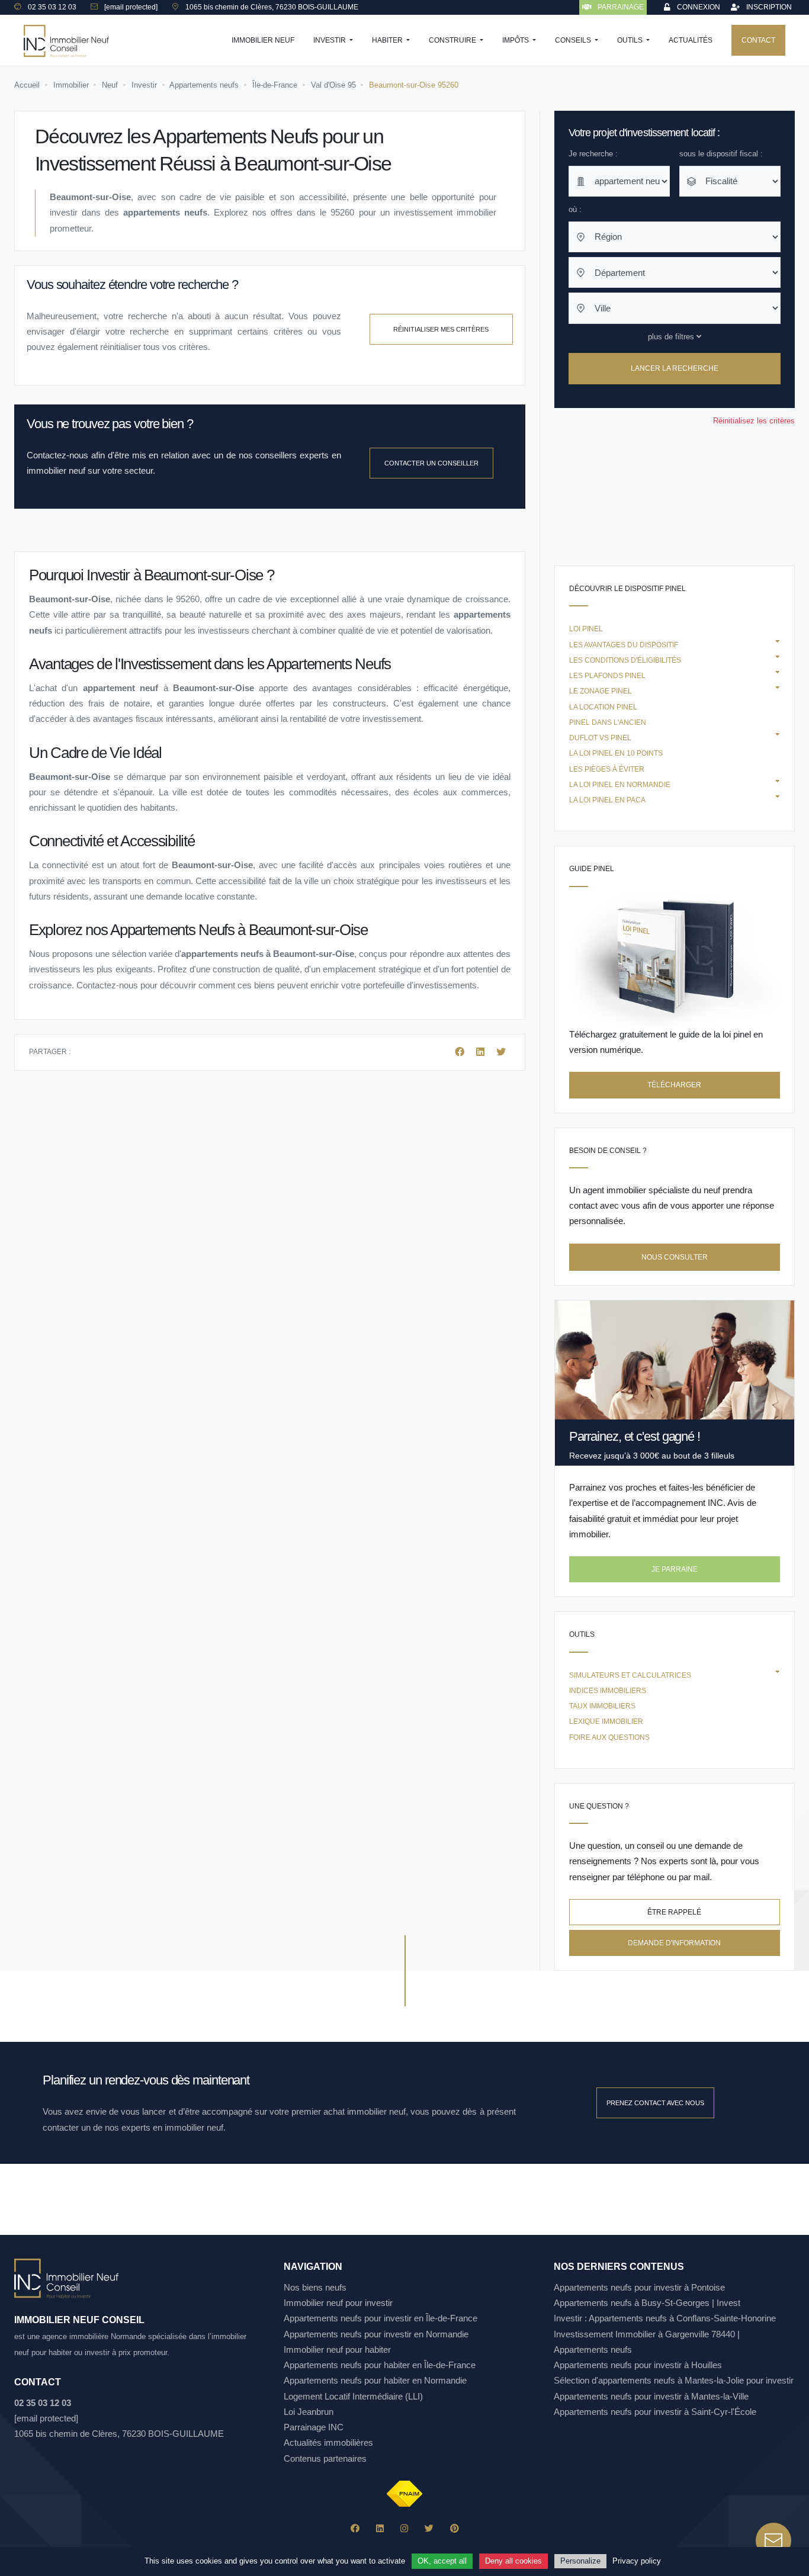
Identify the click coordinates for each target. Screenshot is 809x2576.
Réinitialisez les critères (754, 421)
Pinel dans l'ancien (608, 722)
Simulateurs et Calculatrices (630, 1675)
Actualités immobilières (328, 2442)
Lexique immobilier (606, 1721)
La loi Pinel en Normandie (620, 785)
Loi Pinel (586, 629)
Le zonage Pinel (601, 691)
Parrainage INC (314, 2427)
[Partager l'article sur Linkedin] (481, 1052)
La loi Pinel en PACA (607, 800)
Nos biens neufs (315, 2287)
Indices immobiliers (608, 1691)
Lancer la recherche (675, 369)
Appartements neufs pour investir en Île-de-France (381, 2318)
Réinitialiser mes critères (441, 329)
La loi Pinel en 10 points (616, 753)
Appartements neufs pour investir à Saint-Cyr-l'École (655, 2412)
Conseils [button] (574, 40)
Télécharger (674, 1085)
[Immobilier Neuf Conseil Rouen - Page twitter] (429, 2528)
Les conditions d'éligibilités (625, 660)
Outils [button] (631, 40)
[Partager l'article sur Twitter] (501, 1052)
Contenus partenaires (325, 2458)
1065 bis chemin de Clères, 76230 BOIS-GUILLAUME (119, 2434)
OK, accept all (442, 2561)
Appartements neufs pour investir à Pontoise (639, 2287)
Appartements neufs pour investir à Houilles (638, 2365)
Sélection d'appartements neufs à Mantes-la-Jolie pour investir (674, 2380)
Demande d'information (674, 1943)
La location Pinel (603, 707)
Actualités (691, 40)
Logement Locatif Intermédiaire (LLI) (353, 2396)
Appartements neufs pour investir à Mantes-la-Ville (651, 2396)
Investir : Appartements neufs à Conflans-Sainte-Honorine (665, 2318)
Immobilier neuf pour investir (338, 2303)
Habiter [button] (388, 40)
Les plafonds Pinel (607, 676)
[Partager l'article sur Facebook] (461, 1052)
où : (575, 209)
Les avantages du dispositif (624, 645)
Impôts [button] (516, 40)
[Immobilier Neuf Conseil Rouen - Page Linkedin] (380, 2528)
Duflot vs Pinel (600, 738)
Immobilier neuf (263, 40)
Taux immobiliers (602, 1706)
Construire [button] (453, 40)
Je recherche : (593, 154)
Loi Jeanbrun (309, 2412)
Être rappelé (674, 1912)
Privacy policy (637, 2561)
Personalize (580, 2561)
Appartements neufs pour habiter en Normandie (375, 2380)
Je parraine (675, 1569)
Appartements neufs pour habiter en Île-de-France (380, 2365)
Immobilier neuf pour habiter (337, 2349)
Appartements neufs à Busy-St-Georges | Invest (647, 2303)
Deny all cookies (513, 2561)
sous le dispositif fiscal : (721, 154)
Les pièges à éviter (607, 769)
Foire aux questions (609, 1737)
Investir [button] (330, 40)
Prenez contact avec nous (655, 2103)
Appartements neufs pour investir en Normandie (376, 2334)
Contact (758, 40)
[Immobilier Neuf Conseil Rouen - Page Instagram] (404, 2528)
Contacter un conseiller (431, 463)
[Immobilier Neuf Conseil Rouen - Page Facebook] (355, 2528)
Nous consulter (675, 1257)
